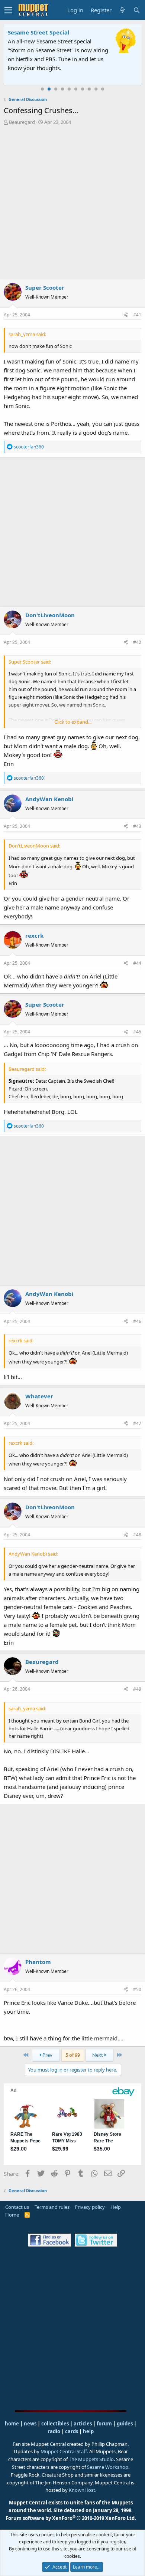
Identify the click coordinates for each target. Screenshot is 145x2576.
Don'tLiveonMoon (50, 615)
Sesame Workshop (108, 2467)
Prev (47, 2055)
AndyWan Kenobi (49, 799)
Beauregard (22, 122)
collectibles (55, 2424)
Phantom (38, 1962)
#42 (137, 642)
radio (54, 2431)
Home (12, 2215)
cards (72, 2431)
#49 (137, 1689)
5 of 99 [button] (73, 2055)
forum (104, 2424)
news (30, 2424)
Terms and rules (52, 2207)
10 (103, 89)
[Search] (136, 10)
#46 (137, 1321)
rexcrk (34, 935)
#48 (137, 1535)
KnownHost (82, 2490)
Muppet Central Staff (64, 2451)
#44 (137, 963)
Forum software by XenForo (71, 2518)
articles (83, 2424)
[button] (8, 10)
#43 (137, 826)
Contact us (17, 2207)
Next (98, 2055)
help (88, 2431)
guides (125, 2424)
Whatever (39, 1396)
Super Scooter (45, 287)
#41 (137, 315)
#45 (137, 1032)
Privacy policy (90, 2207)
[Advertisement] (72, 202)
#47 (137, 1423)
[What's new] (122, 10)
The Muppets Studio (91, 2459)
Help (116, 2207)
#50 (137, 1989)
